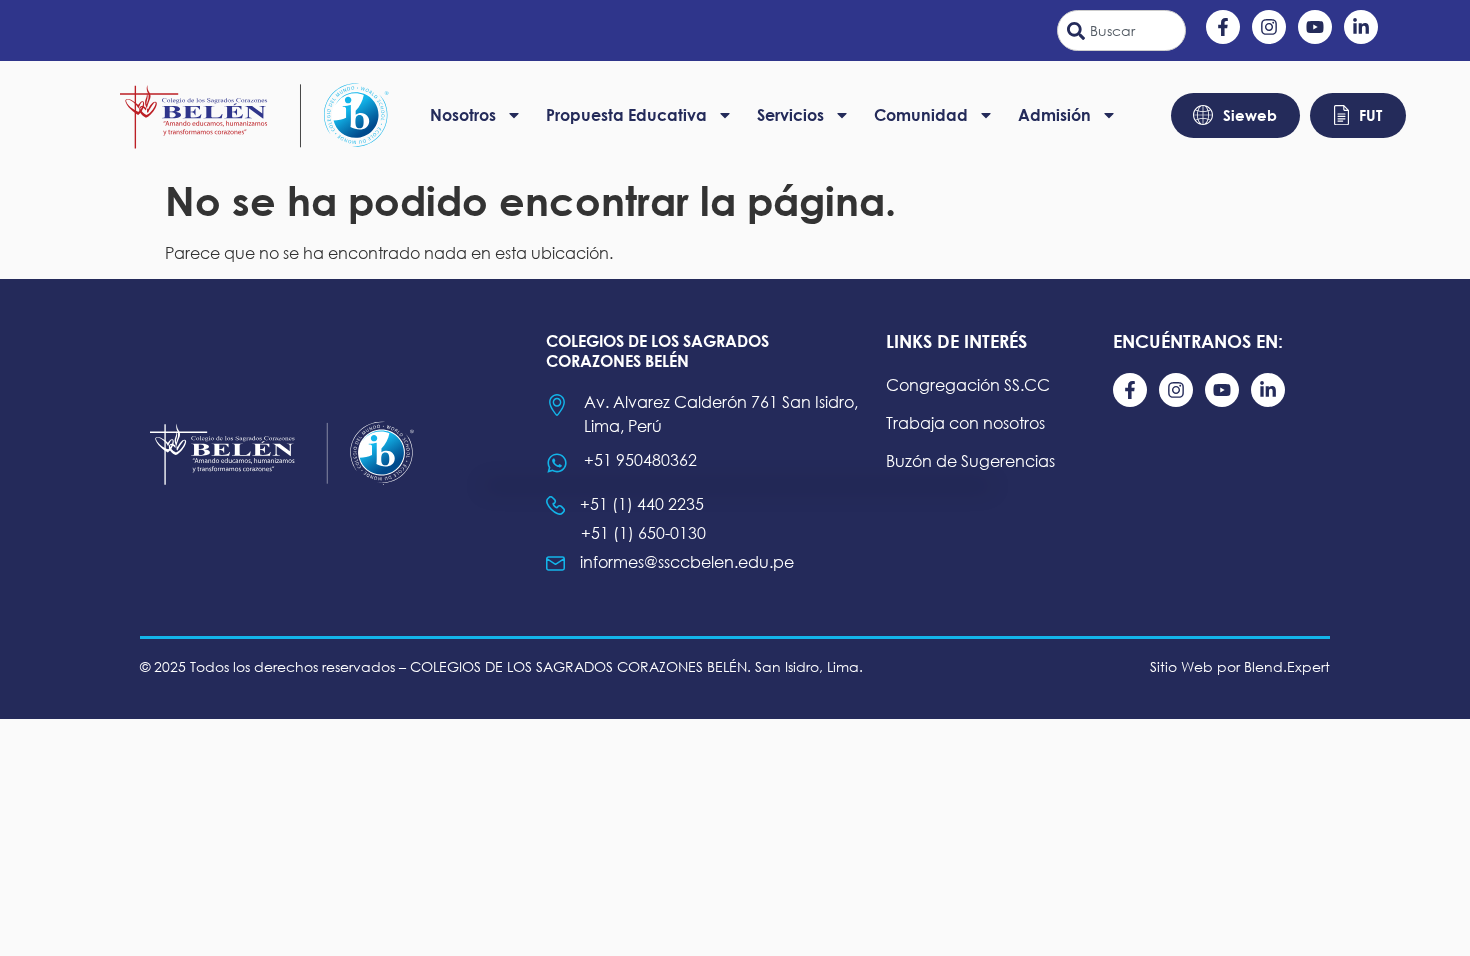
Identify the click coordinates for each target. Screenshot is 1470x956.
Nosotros (463, 114)
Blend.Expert (1287, 666)
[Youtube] (1315, 27)
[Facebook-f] (1223, 27)
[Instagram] (1269, 27)
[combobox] (1121, 30)
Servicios (790, 114)
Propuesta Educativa (626, 114)
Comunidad (921, 114)
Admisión (1054, 114)
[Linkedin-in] (1361, 27)
